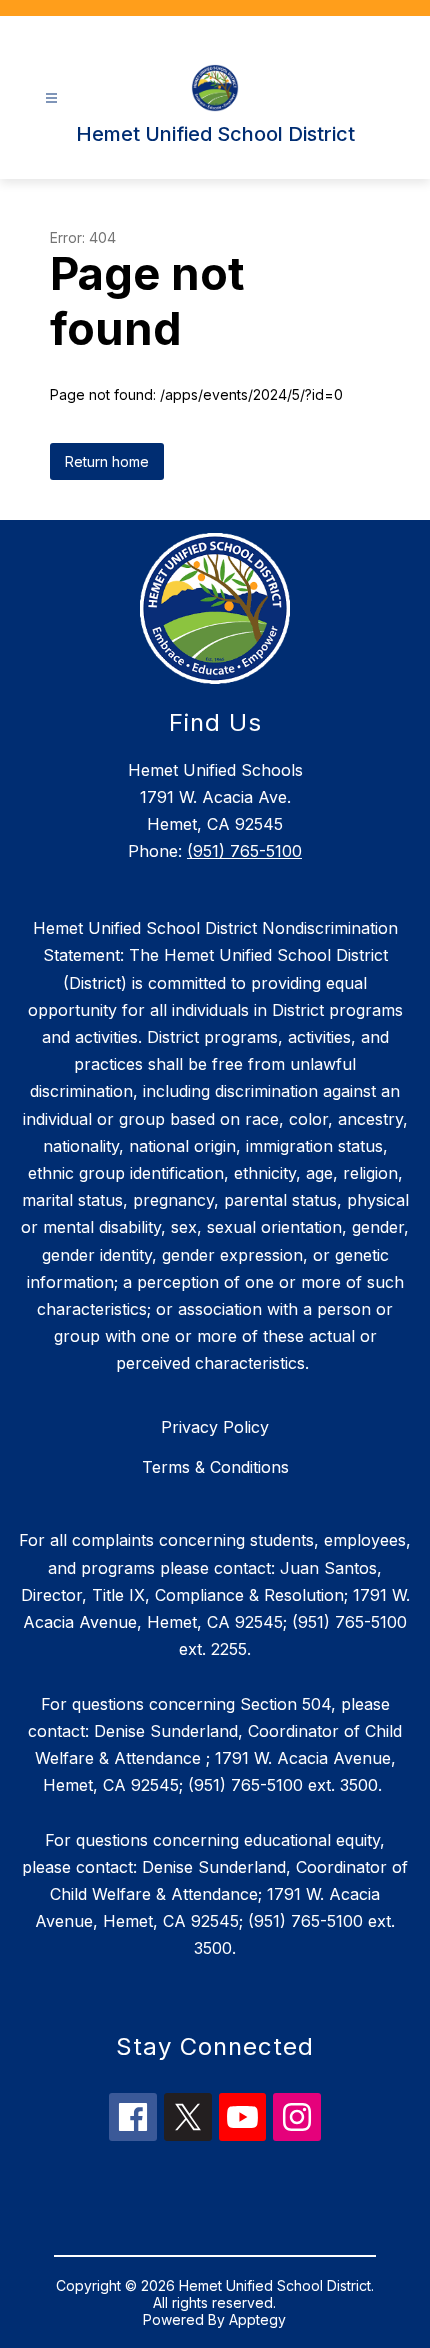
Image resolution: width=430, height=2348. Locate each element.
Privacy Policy (215, 1427)
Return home (107, 461)
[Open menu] (51, 98)
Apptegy (257, 2319)
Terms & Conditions (215, 1467)
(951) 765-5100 (244, 851)
